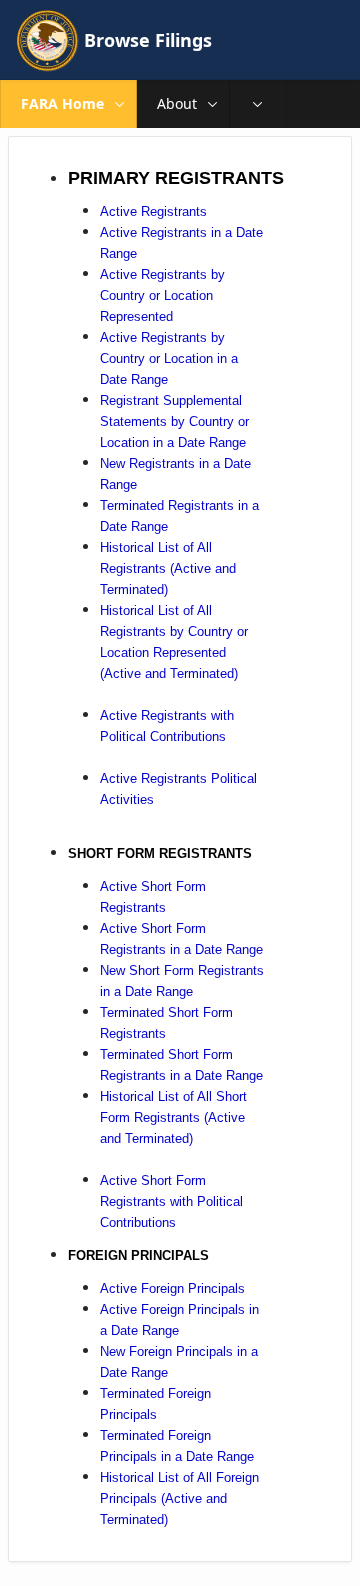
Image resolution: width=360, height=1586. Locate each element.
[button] (120, 104)
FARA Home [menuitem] (62, 103)
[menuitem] (258, 104)
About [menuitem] (177, 103)
